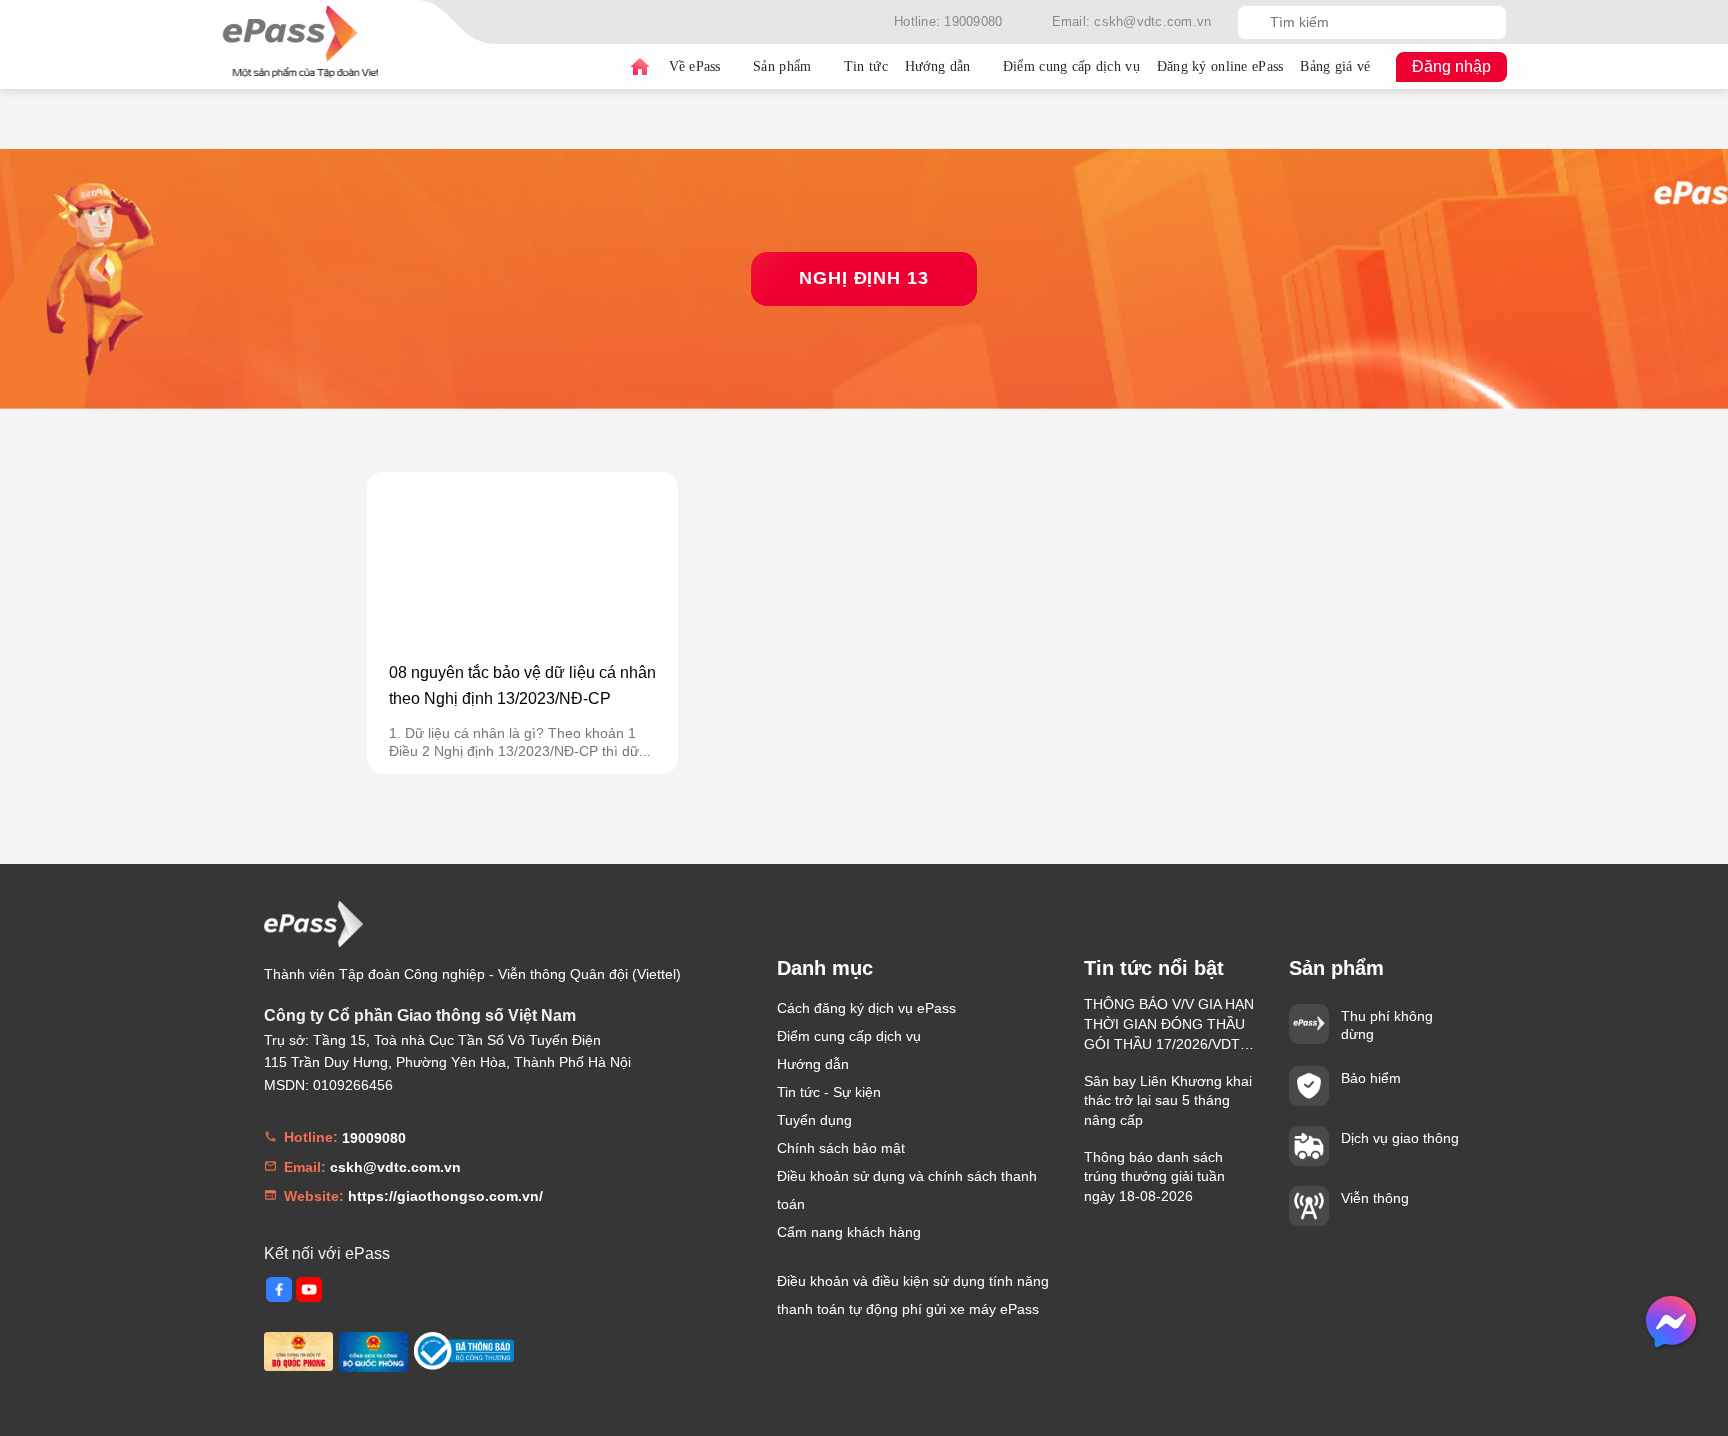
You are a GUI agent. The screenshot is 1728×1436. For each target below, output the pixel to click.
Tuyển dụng (814, 1120)
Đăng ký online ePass (1220, 66)
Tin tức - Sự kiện (829, 1092)
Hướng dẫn (938, 66)
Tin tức (866, 66)
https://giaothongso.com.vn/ (445, 1196)
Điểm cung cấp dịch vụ (1071, 66)
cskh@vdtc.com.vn (395, 1167)
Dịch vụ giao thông (1400, 1138)
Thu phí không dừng (1387, 1025)
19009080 (374, 1138)
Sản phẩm (782, 66)
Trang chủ (640, 67)
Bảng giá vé (1335, 66)
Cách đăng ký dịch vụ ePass (866, 1008)
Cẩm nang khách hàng (849, 1232)
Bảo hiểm (1371, 1078)
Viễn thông (1375, 1198)
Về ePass (695, 66)
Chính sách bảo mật (841, 1148)
